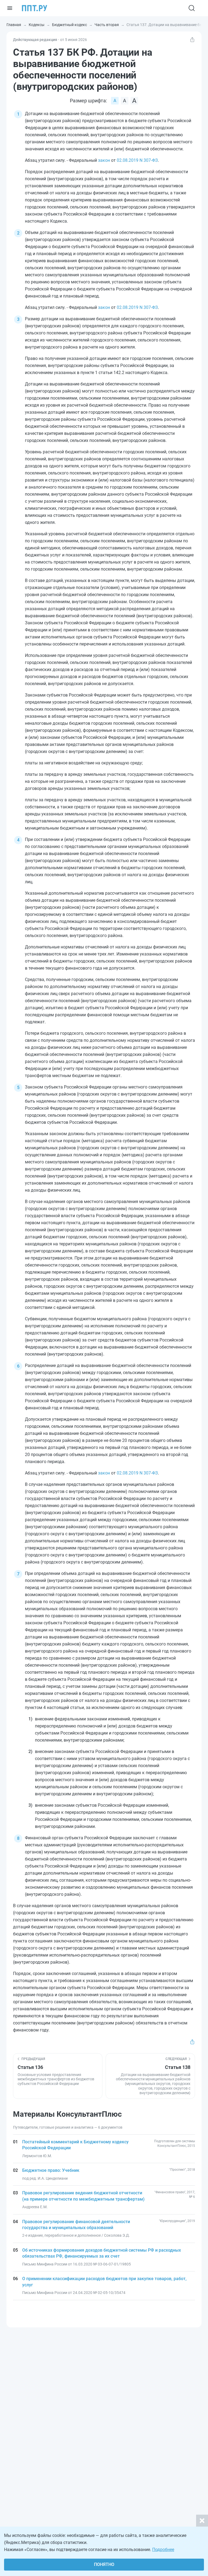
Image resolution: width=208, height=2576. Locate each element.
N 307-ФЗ (148, 160)
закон (104, 160)
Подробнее (163, 2550)
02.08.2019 (128, 160)
